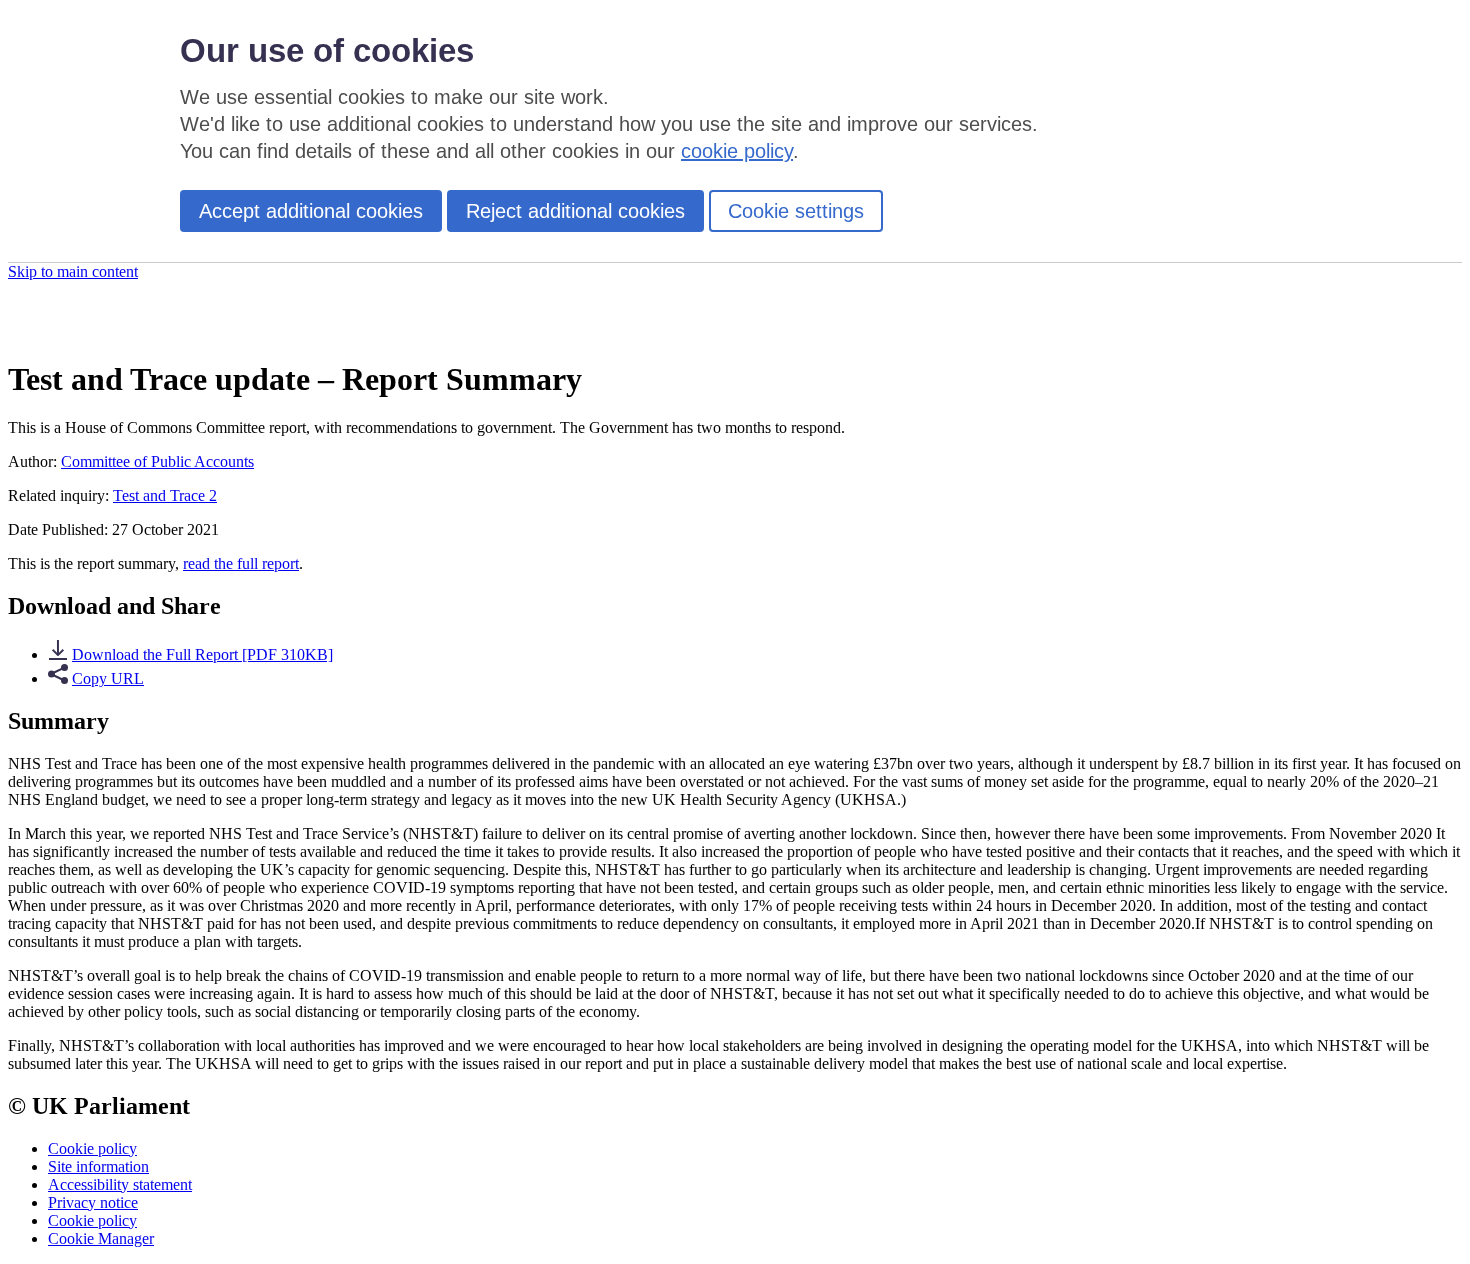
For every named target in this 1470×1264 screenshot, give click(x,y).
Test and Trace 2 (165, 495)
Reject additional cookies (575, 211)
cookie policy (737, 151)
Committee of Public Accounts (157, 461)
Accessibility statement (120, 1184)
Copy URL (108, 678)
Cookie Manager (101, 1238)
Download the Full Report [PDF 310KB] (202, 654)
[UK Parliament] (115, 329)
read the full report (241, 563)
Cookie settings (796, 211)
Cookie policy (92, 1148)
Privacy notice (93, 1202)
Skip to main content (73, 271)
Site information (98, 1166)
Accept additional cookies (311, 211)
